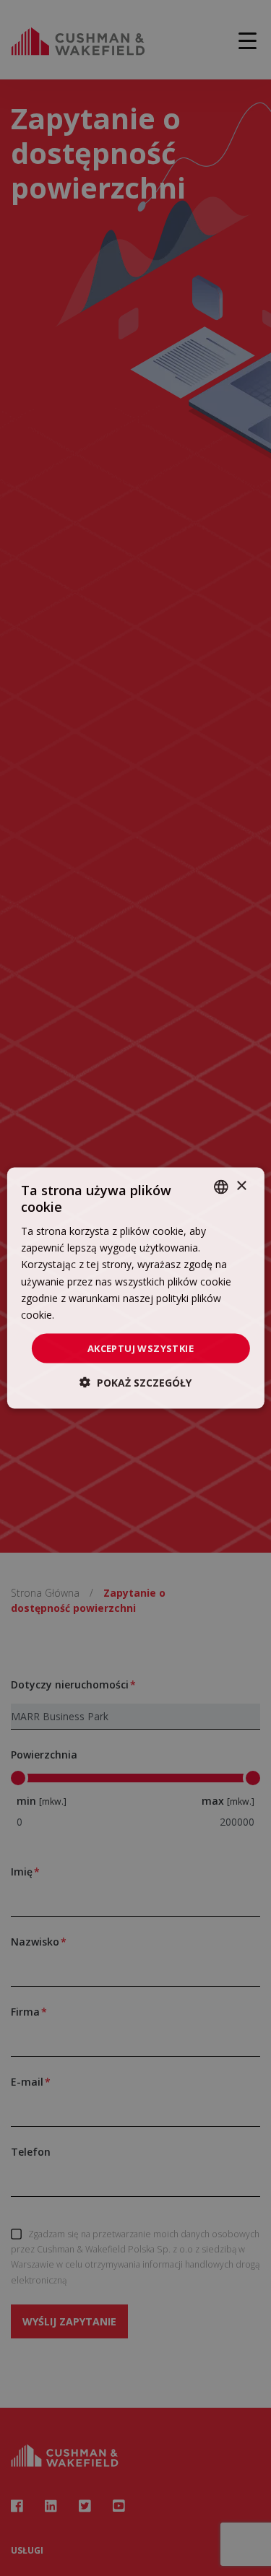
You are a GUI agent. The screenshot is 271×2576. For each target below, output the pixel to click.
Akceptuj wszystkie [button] (141, 1348)
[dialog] (135, 1288)
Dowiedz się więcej (102, 1314)
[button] (135, 1383)
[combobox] (221, 1187)
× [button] (241, 1186)
